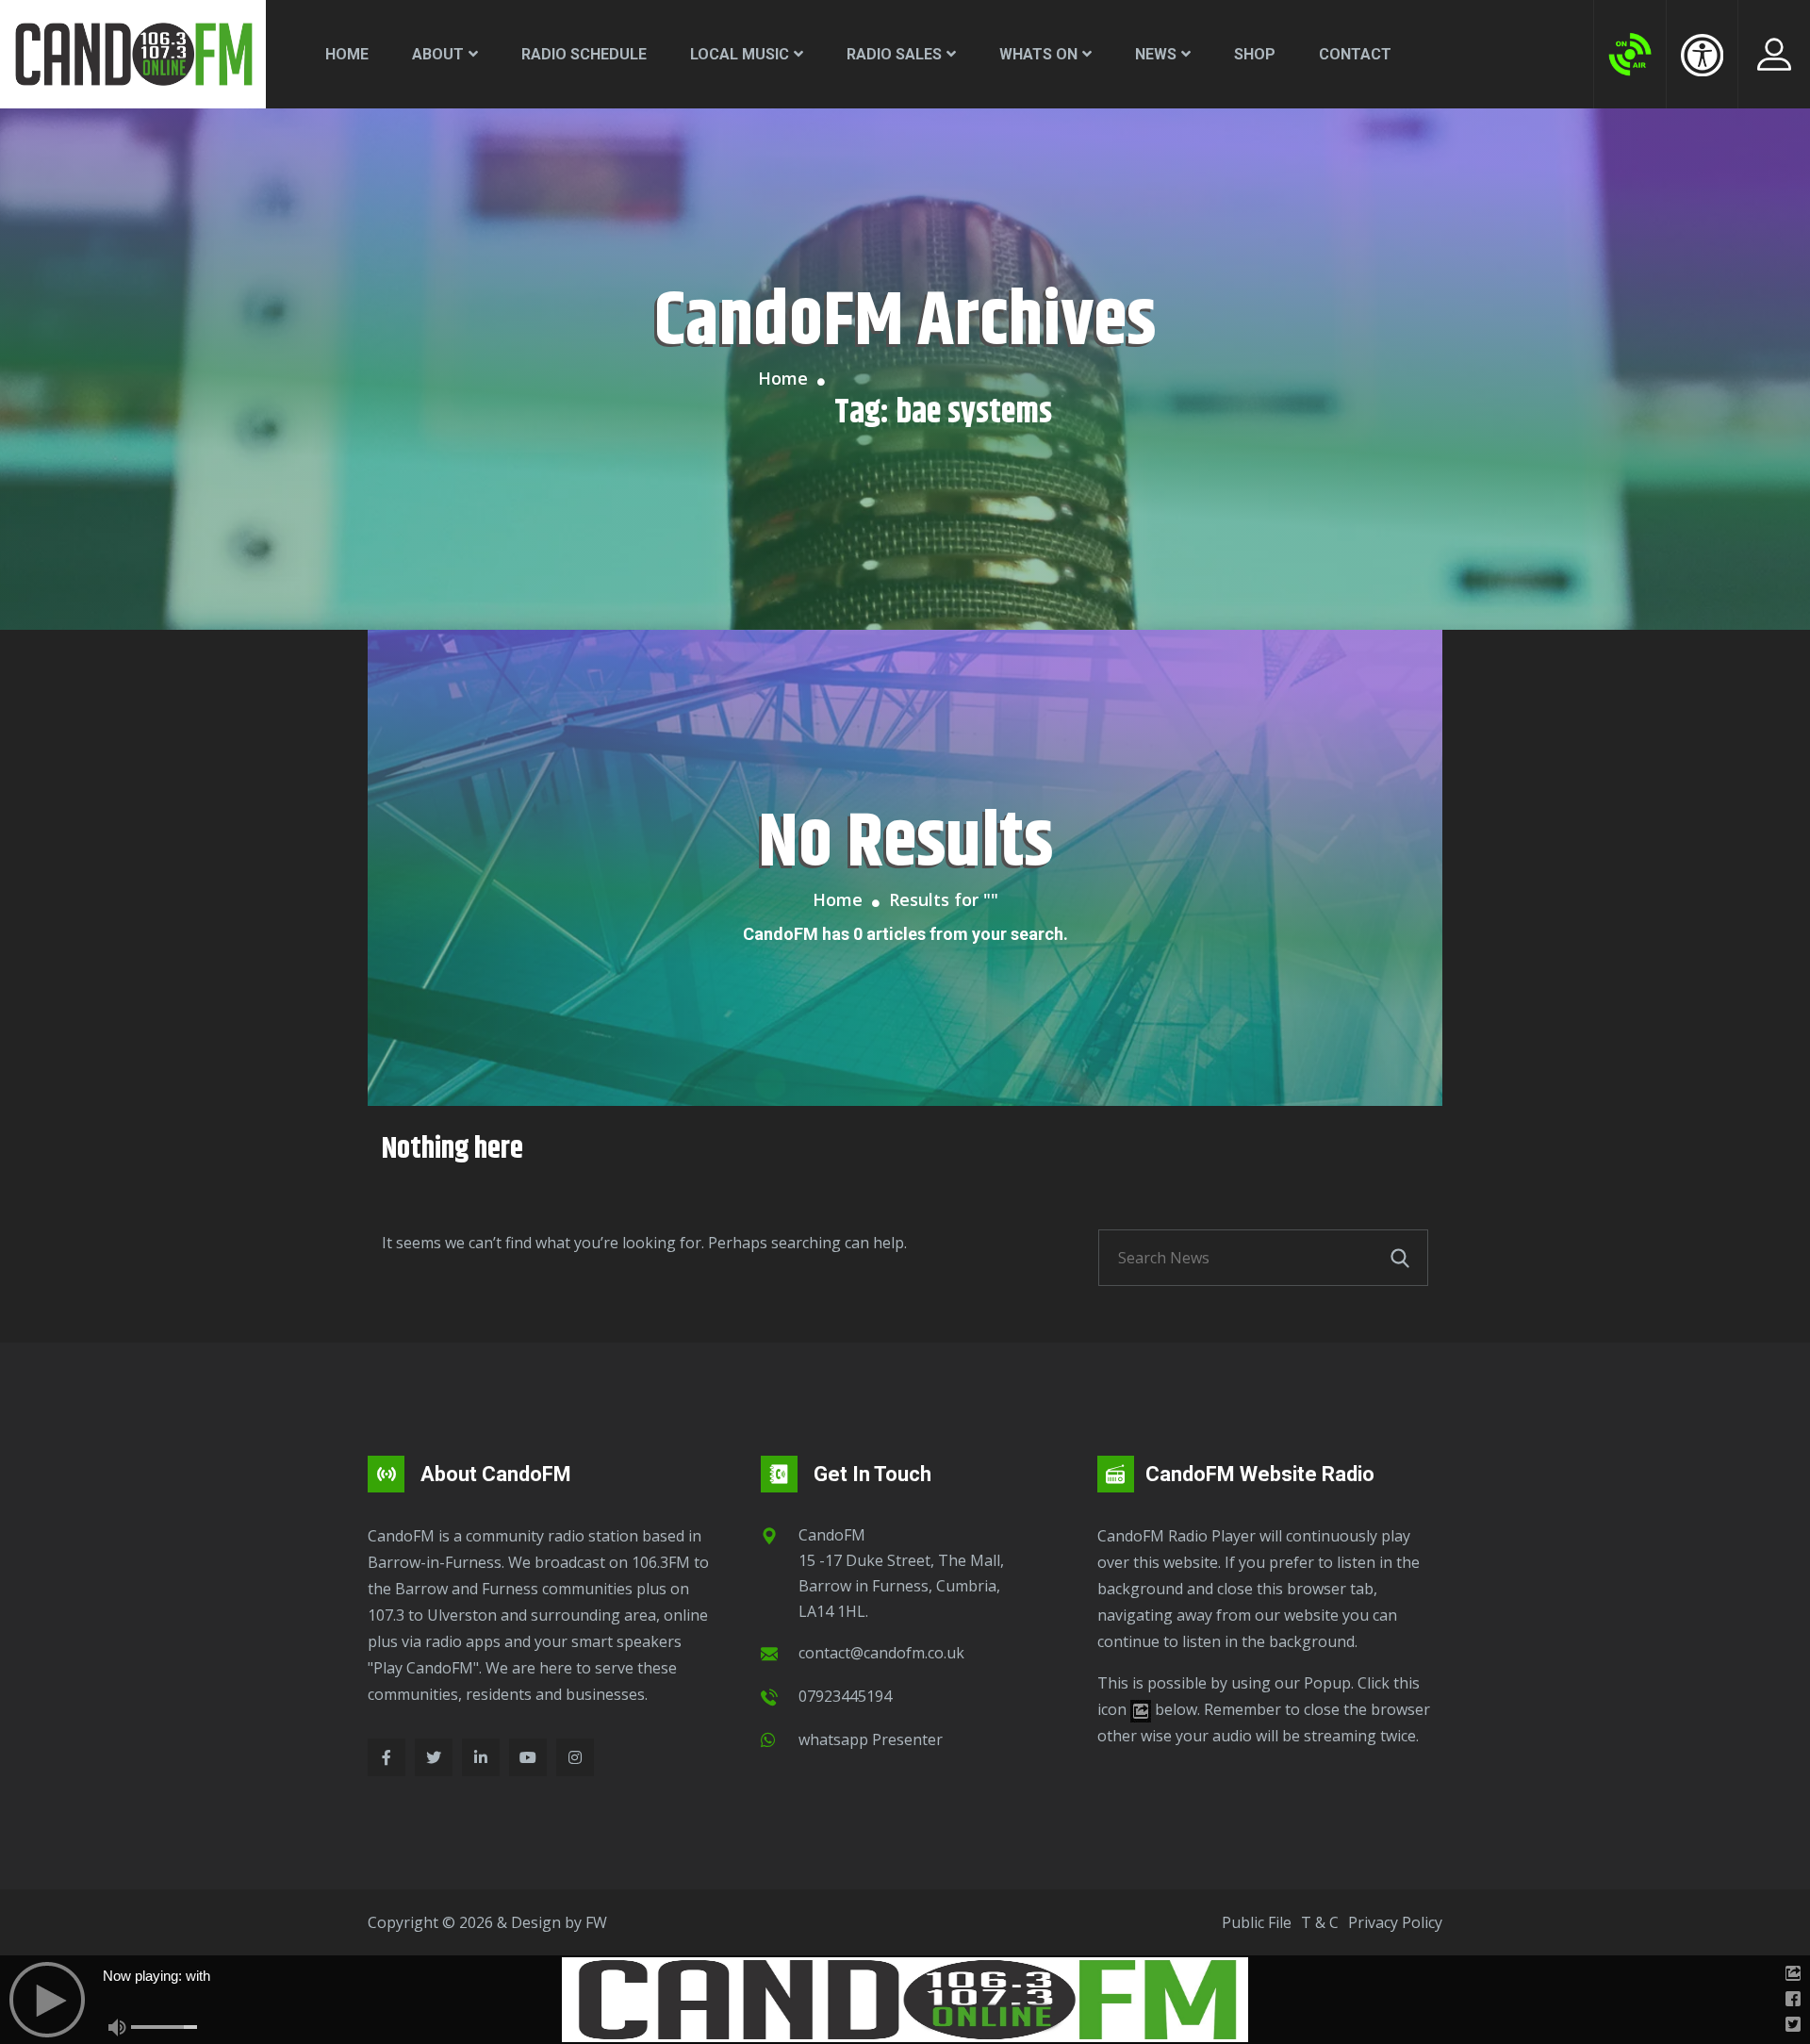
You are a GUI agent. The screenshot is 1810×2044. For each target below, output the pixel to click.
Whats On (1038, 54)
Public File (1257, 1922)
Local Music (740, 54)
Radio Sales (894, 54)
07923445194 (845, 1696)
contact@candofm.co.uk (881, 1653)
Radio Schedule (584, 54)
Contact (1355, 54)
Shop (1255, 54)
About (438, 54)
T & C (1320, 1922)
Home (347, 54)
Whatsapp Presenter (871, 1739)
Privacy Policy (1395, 1922)
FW (596, 1922)
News (1156, 54)
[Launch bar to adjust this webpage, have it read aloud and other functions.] (1702, 55)
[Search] (1400, 1258)
